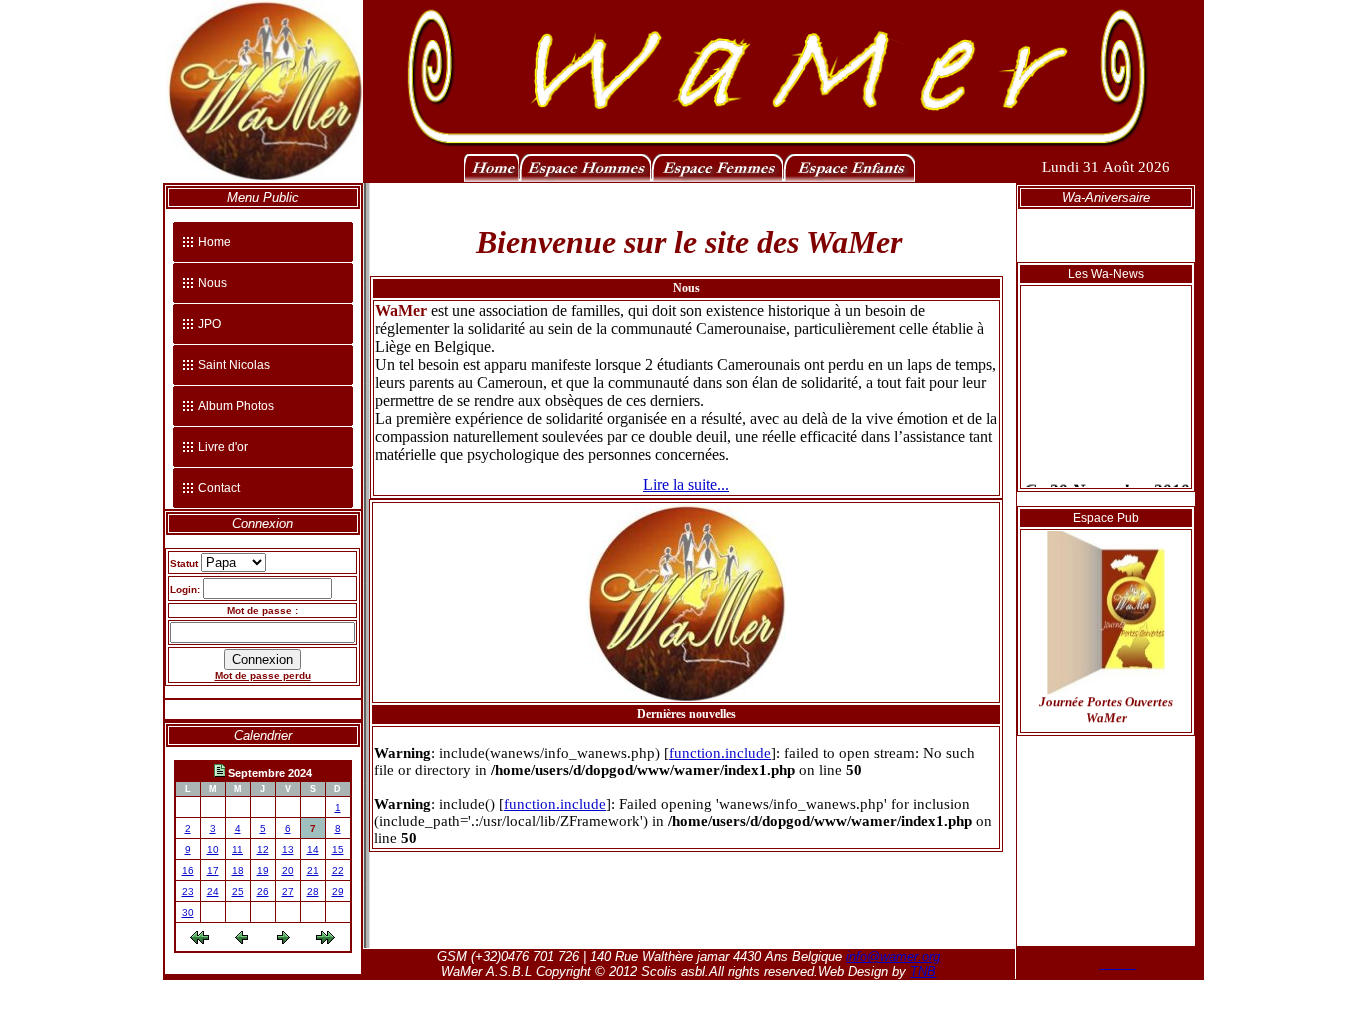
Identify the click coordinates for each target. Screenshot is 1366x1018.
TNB (923, 971)
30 (188, 912)
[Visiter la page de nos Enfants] (849, 178)
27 (288, 891)
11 (237, 849)
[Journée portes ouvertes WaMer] (1106, 684)
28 (313, 891)
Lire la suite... (686, 484)
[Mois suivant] (325, 940)
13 (288, 849)
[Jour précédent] (241, 940)
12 (263, 849)
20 (288, 870)
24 (213, 891)
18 (238, 870)
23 (188, 891)
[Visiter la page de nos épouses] (717, 178)
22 (338, 870)
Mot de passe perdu (263, 675)
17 (213, 870)
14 (313, 849)
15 (338, 849)
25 (238, 891)
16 (188, 870)
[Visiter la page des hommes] (585, 178)
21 (313, 870)
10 (213, 849)
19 (263, 870)
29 (338, 891)
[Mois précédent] (199, 940)
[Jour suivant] (283, 940)
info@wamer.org (893, 956)
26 (263, 891)
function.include (720, 753)
